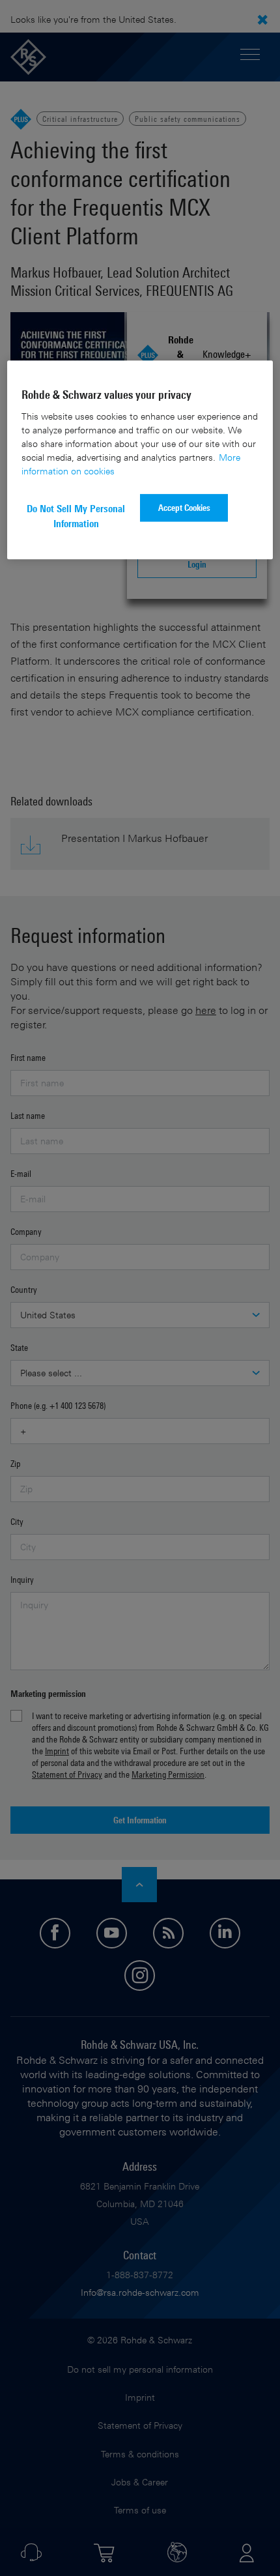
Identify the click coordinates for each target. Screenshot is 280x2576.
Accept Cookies (184, 507)
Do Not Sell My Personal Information (76, 516)
